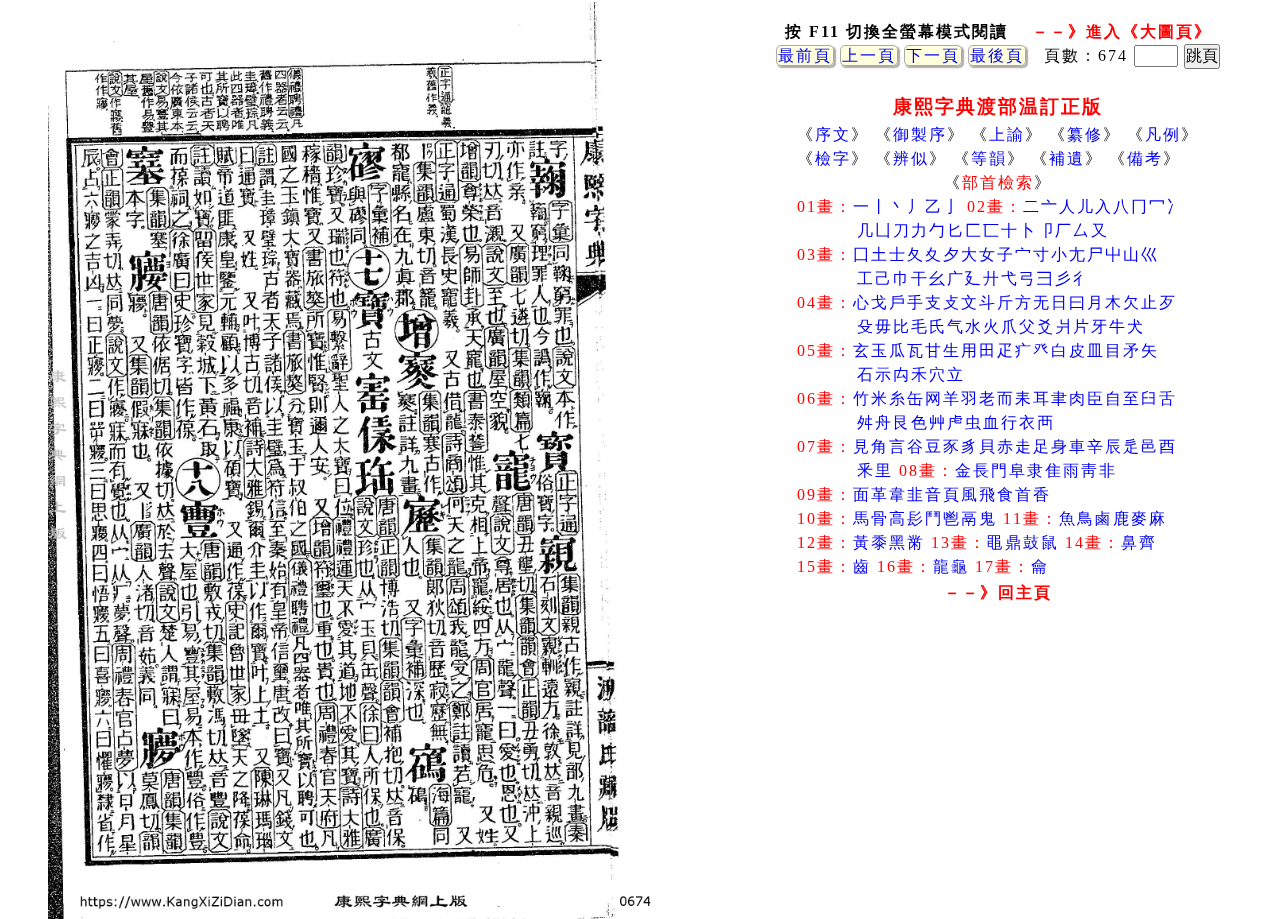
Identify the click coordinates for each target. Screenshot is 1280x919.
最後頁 (997, 55)
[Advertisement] (998, 769)
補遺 (1067, 158)
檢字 (833, 158)
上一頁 (869, 55)
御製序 (920, 134)
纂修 (1085, 134)
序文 (833, 134)
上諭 (1007, 134)
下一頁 (933, 55)
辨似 (911, 158)
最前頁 (805, 55)
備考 (1145, 158)
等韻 (989, 158)
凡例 (1163, 134)
